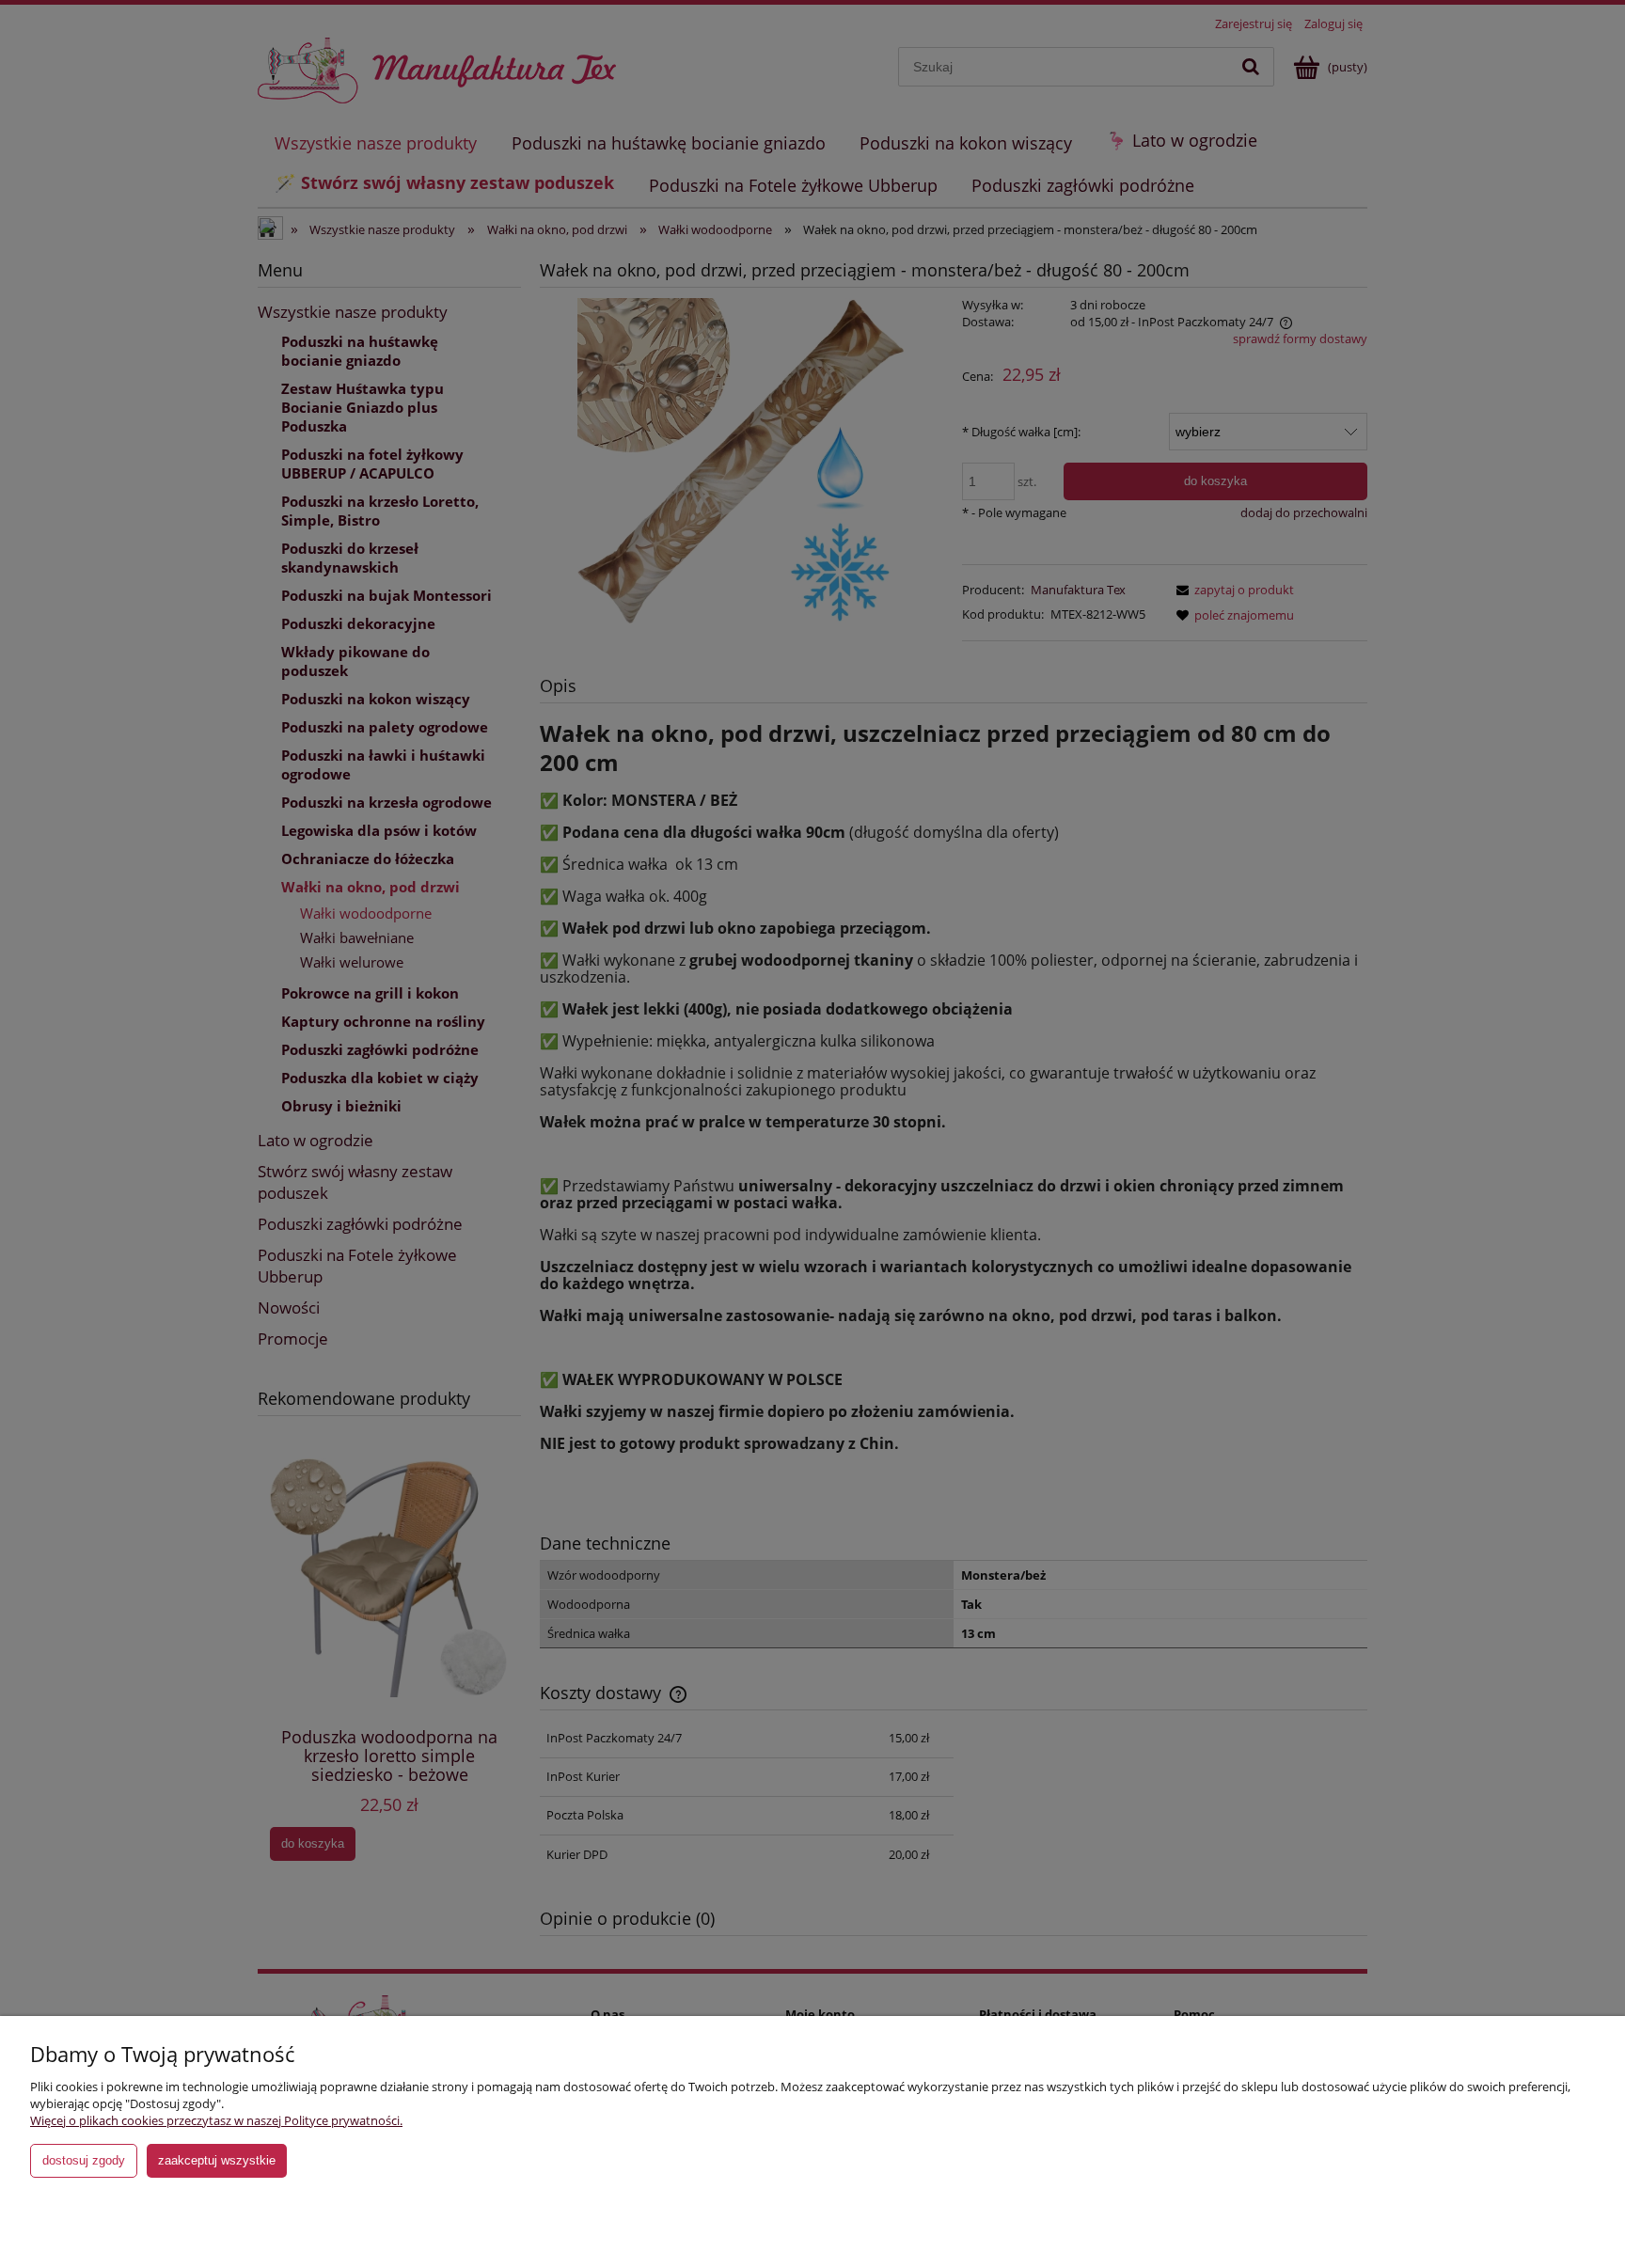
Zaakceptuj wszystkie (217, 2160)
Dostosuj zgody (84, 2160)
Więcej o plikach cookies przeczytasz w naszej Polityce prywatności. (216, 2120)
